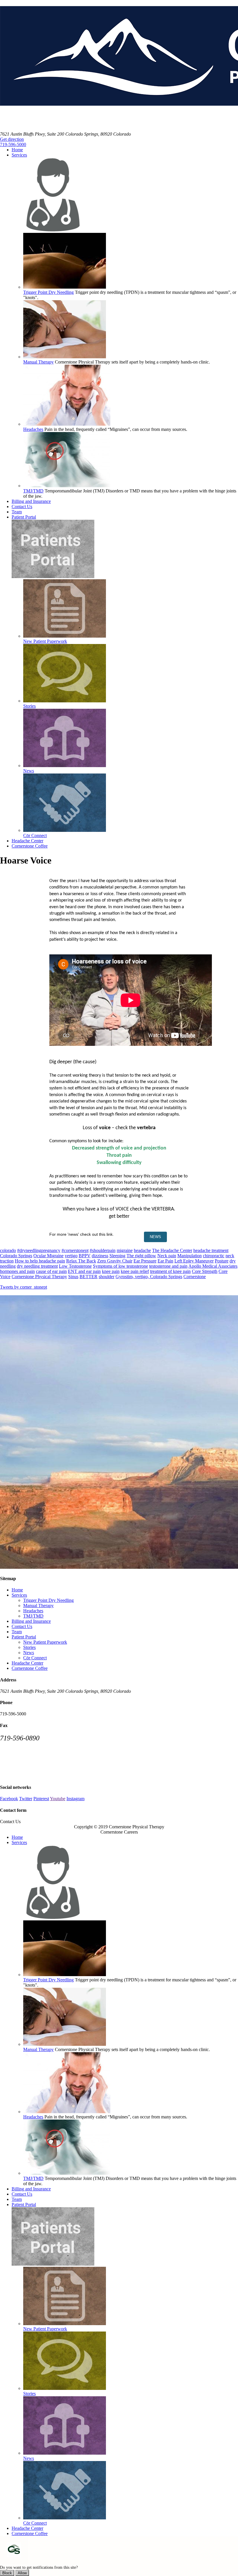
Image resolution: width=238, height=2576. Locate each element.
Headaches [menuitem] (33, 429)
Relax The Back (81, 1261)
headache (142, 1250)
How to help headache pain (40, 1261)
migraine (125, 1250)
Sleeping (117, 1256)
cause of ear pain (51, 1271)
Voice (5, 1277)
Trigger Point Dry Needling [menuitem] (48, 292)
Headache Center (27, 1663)
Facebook (9, 1799)
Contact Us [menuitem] (22, 507)
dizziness (100, 1256)
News (29, 1653)
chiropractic (214, 1256)
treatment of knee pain (170, 1271)
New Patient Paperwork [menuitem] (45, 641)
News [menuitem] (29, 771)
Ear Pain (165, 1261)
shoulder (107, 1277)
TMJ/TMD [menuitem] (33, 491)
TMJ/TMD (33, 1616)
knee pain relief (135, 1271)
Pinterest (41, 1799)
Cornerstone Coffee (30, 1668)
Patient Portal (24, 1637)
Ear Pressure (145, 1261)
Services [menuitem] (19, 155)
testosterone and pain (168, 1266)
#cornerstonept (75, 1250)
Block (7, 2573)
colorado (8, 1250)
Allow (22, 2573)
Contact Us (22, 1626)
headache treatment (211, 1250)
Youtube (58, 1799)
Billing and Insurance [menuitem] (31, 501)
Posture (222, 1261)
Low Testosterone (75, 1266)
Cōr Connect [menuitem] (35, 835)
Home (17, 1590)
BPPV (85, 1256)
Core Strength (205, 1271)
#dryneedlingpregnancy (39, 1250)
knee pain (111, 1271)
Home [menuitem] (17, 150)
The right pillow (141, 1256)
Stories (29, 1647)
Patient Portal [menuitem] (24, 517)
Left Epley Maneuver (194, 1261)
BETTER (89, 1277)
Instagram (75, 1799)
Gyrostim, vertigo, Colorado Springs (149, 1277)
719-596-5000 (13, 144)
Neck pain (167, 1256)
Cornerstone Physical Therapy (39, 1277)
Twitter (26, 1799)
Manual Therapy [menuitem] (38, 362)
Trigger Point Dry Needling (48, 1600)
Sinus (73, 1277)
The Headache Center (172, 1250)
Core (223, 1271)
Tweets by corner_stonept (24, 1287)
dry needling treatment (37, 1266)
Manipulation (190, 1256)
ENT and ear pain (84, 1271)
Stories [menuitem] (29, 706)
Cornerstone (195, 1277)
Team (17, 1632)
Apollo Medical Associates (213, 1266)
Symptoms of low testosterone (120, 1266)
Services (19, 1595)
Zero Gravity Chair (115, 1261)
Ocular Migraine (48, 1256)
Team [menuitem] (17, 512)
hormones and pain (17, 1271)
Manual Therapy (38, 1605)
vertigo (71, 1256)
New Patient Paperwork (45, 1642)
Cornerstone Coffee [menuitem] (30, 846)
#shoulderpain (103, 1250)
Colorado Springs (16, 1256)
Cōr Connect (35, 1658)
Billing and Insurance (31, 1621)
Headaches (33, 1611)
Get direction (12, 139)
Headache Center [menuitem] (27, 841)
